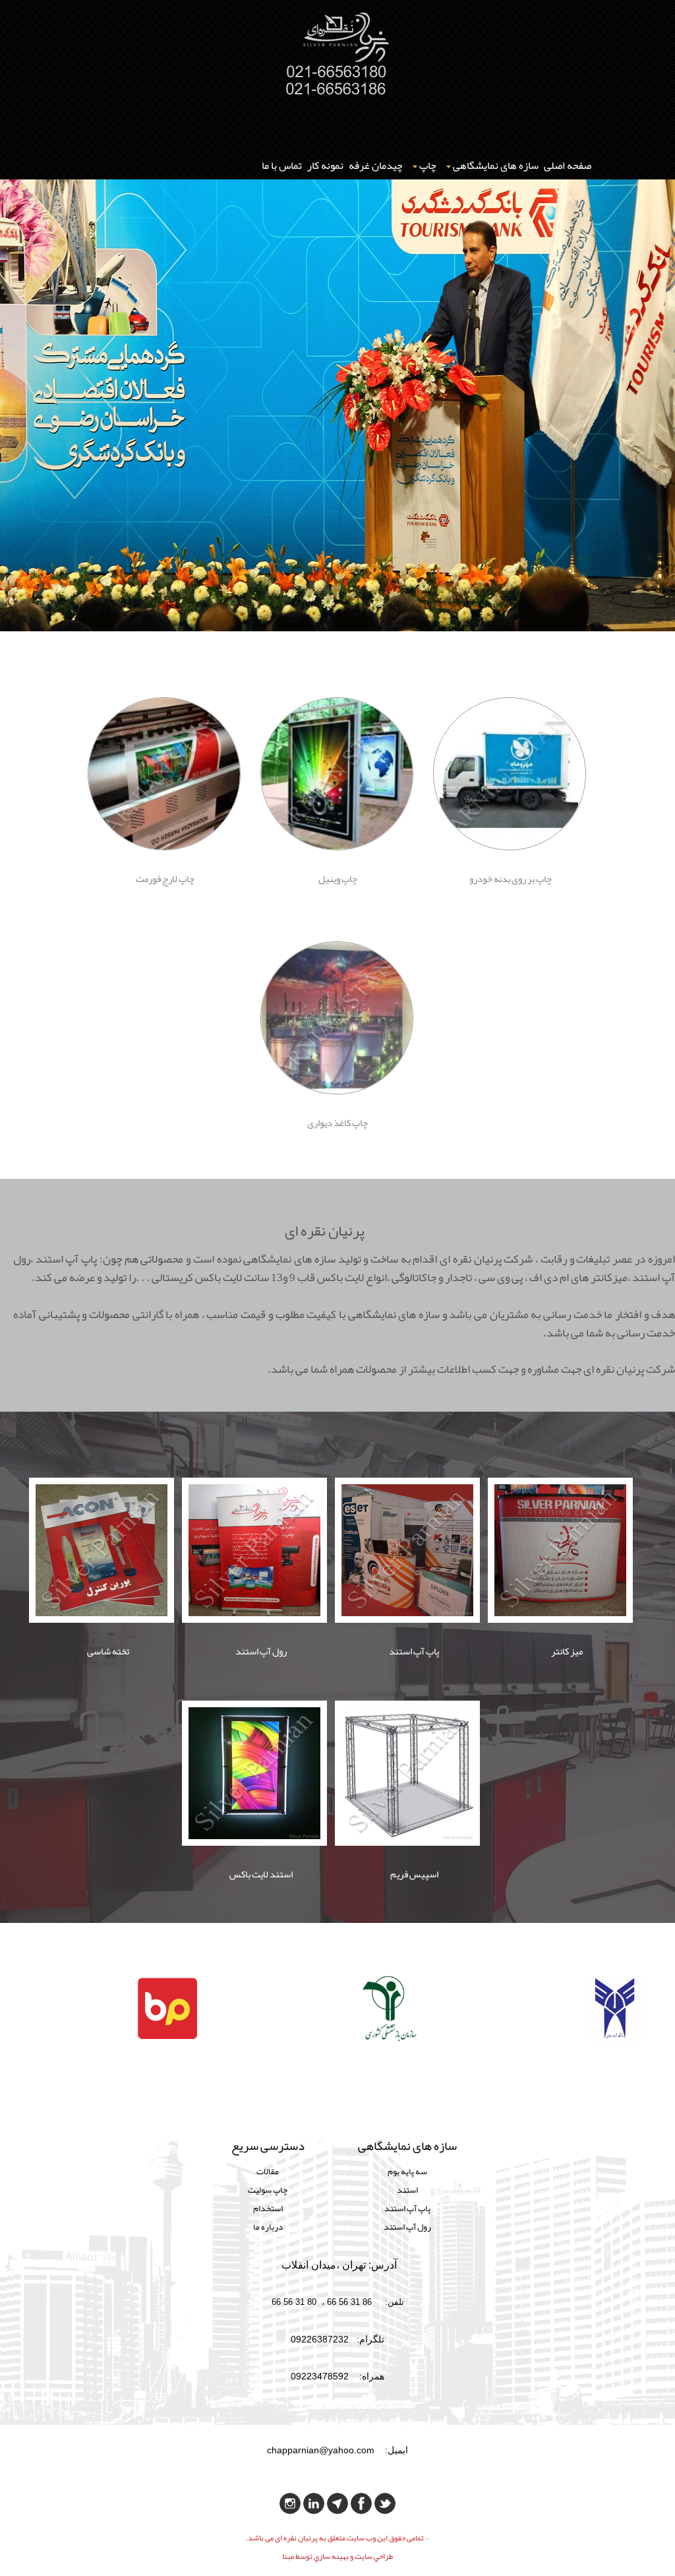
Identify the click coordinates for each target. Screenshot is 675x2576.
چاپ (428, 166)
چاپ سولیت (268, 2190)
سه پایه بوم (407, 2171)
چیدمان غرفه (376, 166)
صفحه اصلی (568, 166)
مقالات (268, 2171)
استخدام (268, 2208)
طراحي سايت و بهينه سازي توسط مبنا (337, 2556)
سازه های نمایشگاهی (496, 166)
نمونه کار (325, 166)
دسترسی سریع (268, 2148)
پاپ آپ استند (407, 2208)
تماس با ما (282, 166)
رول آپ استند (407, 2227)
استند (407, 2190)
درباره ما (268, 2227)
